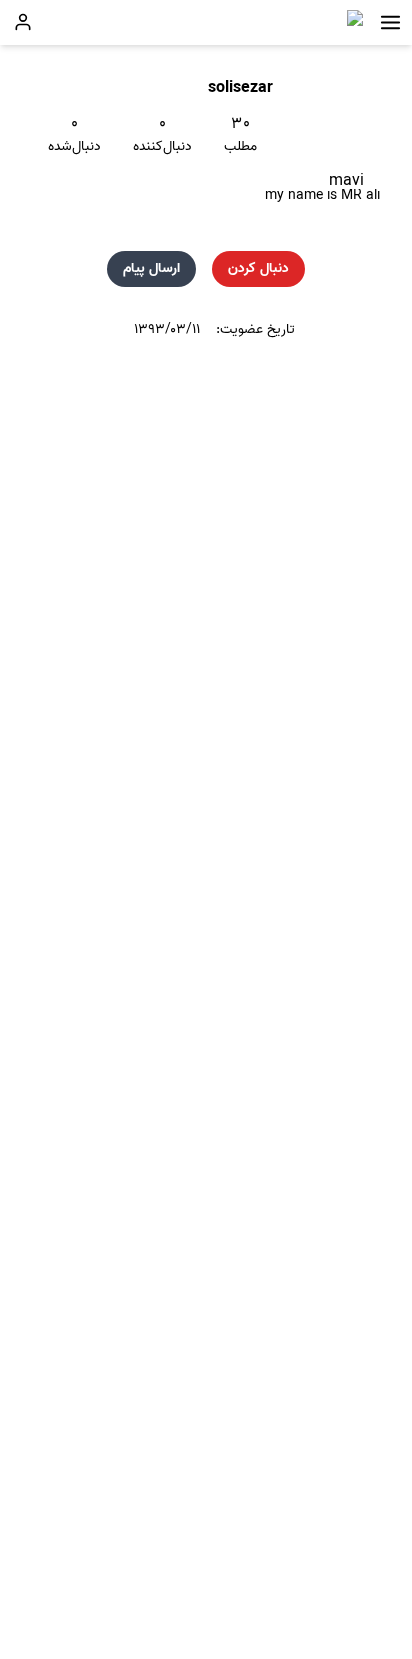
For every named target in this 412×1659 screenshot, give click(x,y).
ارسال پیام (151, 268)
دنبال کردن (258, 268)
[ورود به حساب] (23, 22)
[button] (390, 22)
